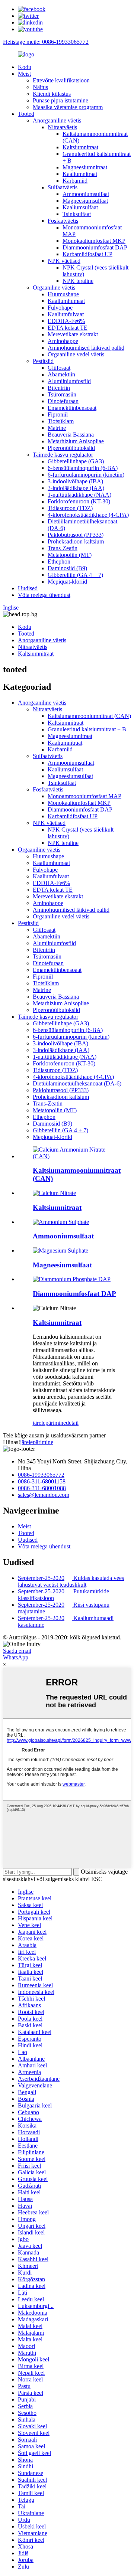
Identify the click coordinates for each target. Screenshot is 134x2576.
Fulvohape (60, 308)
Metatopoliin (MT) (70, 555)
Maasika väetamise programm (68, 107)
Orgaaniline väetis (54, 288)
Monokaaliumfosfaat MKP (94, 241)
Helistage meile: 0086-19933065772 (46, 42)
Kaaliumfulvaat (66, 314)
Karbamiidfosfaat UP (87, 254)
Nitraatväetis (62, 127)
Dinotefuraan (63, 401)
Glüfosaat (59, 368)
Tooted (26, 114)
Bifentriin (59, 388)
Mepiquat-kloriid (67, 582)
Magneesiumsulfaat (85, 201)
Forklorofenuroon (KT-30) (79, 501)
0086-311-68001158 (42, 1481)
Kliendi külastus (52, 94)
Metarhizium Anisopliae (76, 441)
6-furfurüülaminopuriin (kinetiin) (86, 475)
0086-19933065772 (41, 1475)
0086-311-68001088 (42, 1488)
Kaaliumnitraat (80, 174)
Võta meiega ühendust (44, 595)
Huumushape (63, 294)
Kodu (25, 67)
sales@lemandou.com (44, 1495)
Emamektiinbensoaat (72, 408)
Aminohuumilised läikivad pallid (86, 348)
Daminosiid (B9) (67, 568)
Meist (24, 74)
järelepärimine (49, 1423)
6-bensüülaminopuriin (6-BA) (83, 468)
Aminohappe (63, 341)
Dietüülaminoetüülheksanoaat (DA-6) (77, 1083)
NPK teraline (78, 281)
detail (72, 1423)
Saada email (17, 1651)
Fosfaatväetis (63, 221)
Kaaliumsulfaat (80, 207)
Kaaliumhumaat (66, 301)
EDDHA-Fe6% (66, 321)
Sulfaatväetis (63, 187)
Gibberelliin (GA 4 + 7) (75, 575)
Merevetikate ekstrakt (73, 334)
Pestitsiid (43, 361)
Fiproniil (58, 414)
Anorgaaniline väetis (57, 120)
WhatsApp (16, 1657)
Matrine (57, 428)
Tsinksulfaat (77, 214)
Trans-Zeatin (63, 548)
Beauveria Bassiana (71, 435)
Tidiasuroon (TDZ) (70, 508)
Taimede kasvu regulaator (63, 455)
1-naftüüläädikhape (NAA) (79, 495)
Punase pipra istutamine (60, 100)
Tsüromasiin (62, 394)
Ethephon (59, 561)
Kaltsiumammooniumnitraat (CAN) (89, 716)
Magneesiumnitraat (85, 167)
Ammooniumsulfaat (86, 194)
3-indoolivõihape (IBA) (75, 481)
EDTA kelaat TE (68, 328)
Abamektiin (61, 374)
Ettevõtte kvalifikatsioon (61, 80)
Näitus (40, 87)
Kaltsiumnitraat (80, 147)
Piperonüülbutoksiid (71, 448)
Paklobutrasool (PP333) (76, 535)
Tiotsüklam (61, 421)
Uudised (28, 588)
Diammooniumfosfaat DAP (95, 247)
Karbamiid (75, 181)
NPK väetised (64, 261)
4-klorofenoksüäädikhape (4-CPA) (88, 515)
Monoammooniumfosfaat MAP (84, 796)
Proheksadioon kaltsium (76, 541)
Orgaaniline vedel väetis (76, 354)
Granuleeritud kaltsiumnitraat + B (87, 729)
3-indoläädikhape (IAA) (76, 488)
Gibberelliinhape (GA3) (76, 461)
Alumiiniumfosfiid (69, 381)
